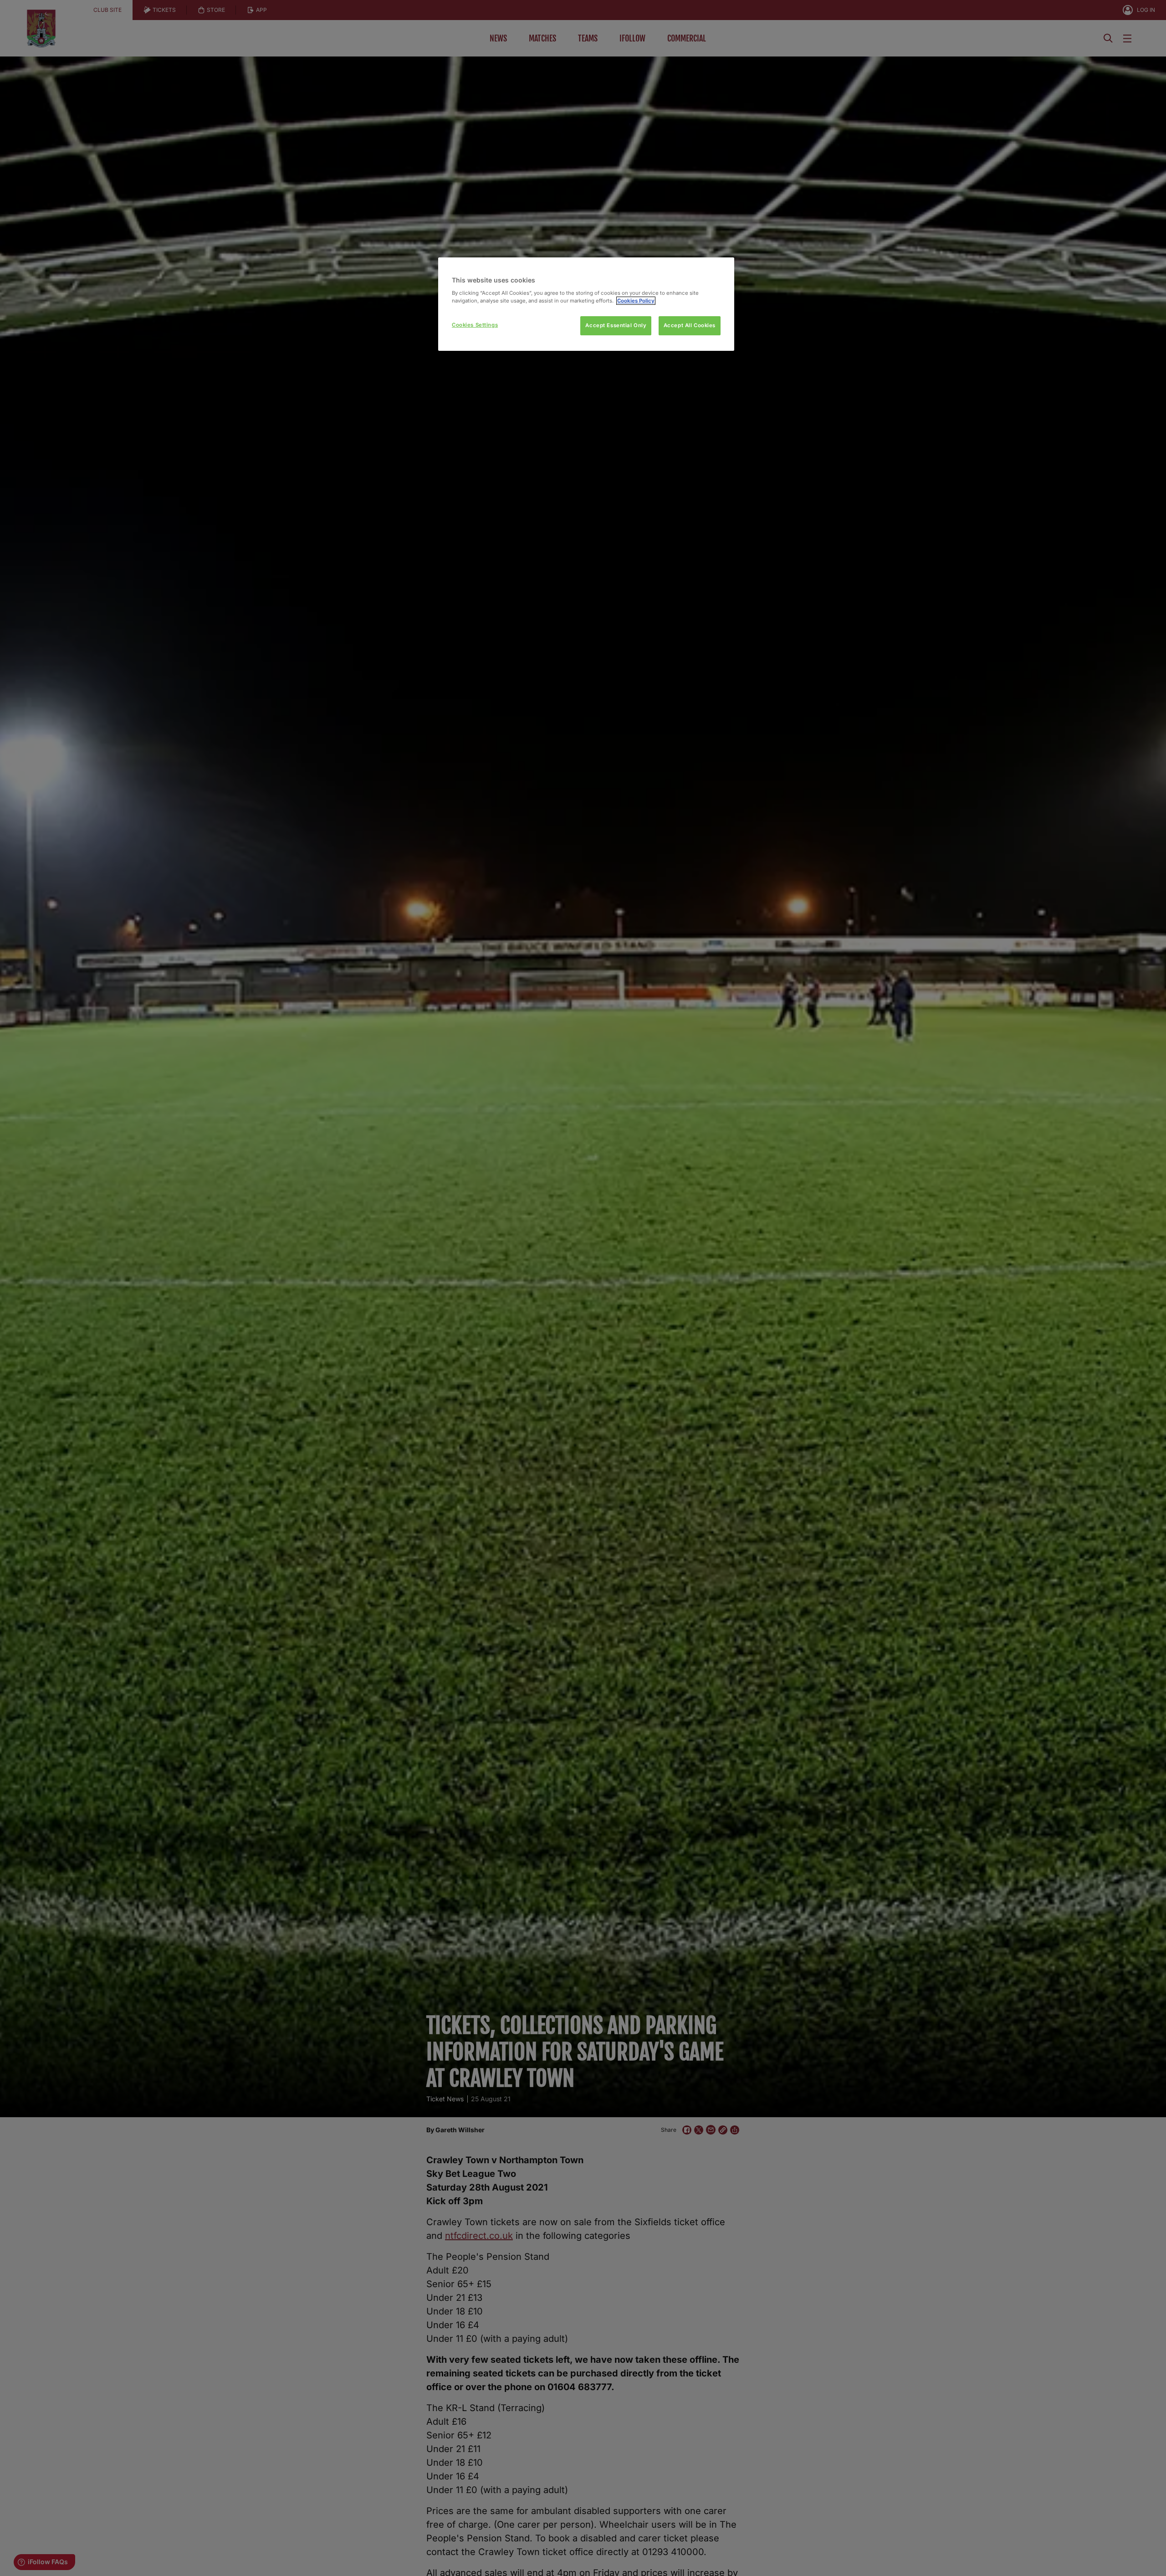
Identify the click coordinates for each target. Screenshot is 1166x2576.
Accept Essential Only (616, 325)
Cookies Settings (475, 325)
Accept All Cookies (690, 325)
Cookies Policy (636, 301)
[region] (586, 304)
